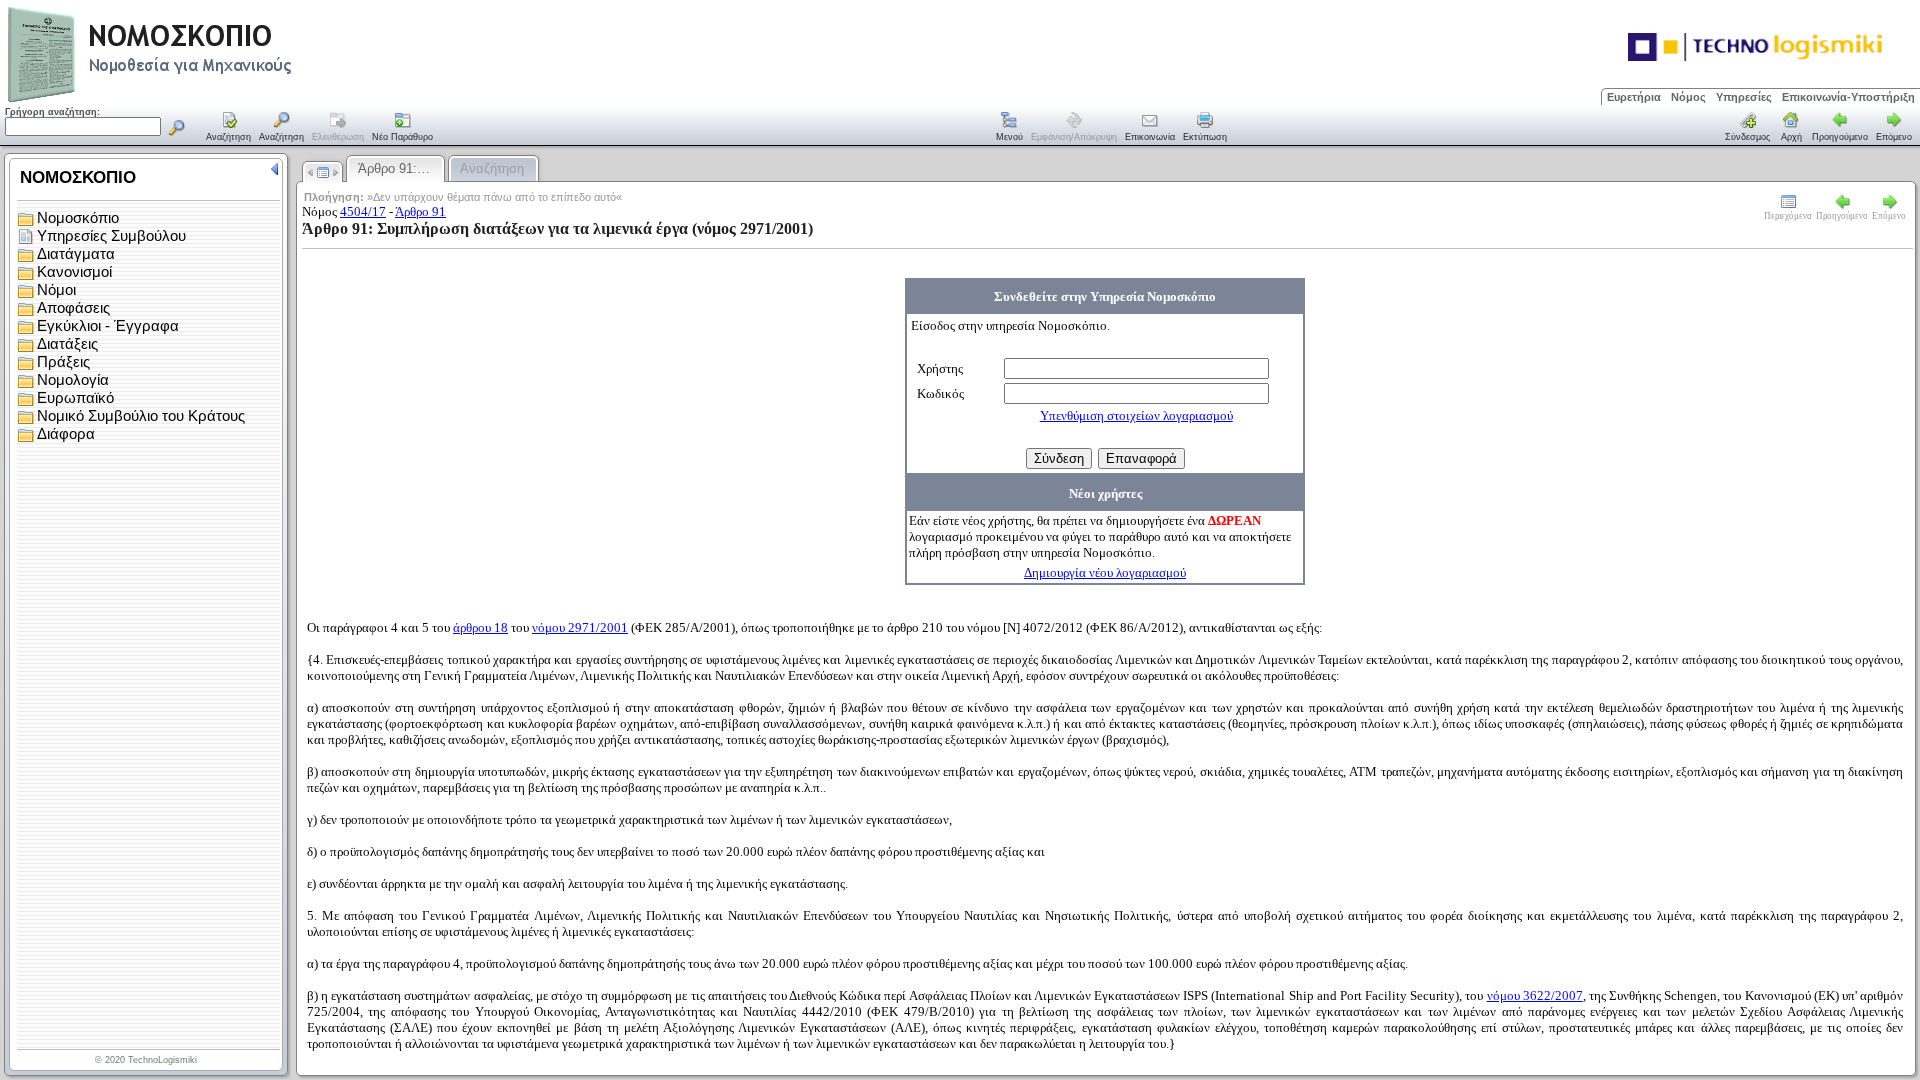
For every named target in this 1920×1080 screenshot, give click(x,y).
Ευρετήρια (1634, 97)
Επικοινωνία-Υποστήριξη (1848, 97)
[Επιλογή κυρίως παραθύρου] (229, 128)
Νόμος (1688, 97)
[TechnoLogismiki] (228, 99)
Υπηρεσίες (1744, 97)
